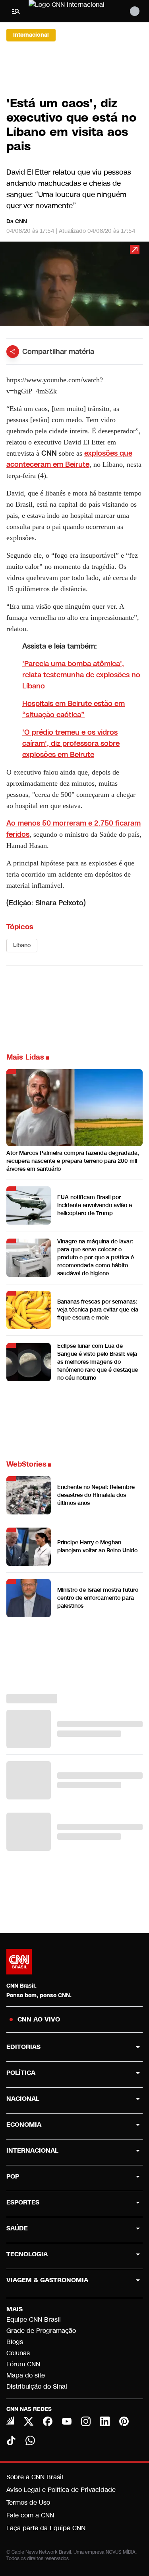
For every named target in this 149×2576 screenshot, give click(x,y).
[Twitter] (29, 2421)
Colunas (18, 2353)
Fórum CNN (23, 2364)
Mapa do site (26, 2375)
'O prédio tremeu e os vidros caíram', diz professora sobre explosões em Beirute (71, 743)
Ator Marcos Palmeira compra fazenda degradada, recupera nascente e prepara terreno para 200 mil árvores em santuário (73, 1161)
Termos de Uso (28, 2502)
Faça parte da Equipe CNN (46, 2528)
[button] (74, 287)
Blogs (15, 2342)
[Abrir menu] (16, 11)
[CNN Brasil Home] (72, 11)
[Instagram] (86, 2421)
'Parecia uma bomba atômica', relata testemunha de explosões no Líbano (81, 675)
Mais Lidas (25, 1057)
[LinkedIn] (105, 2421)
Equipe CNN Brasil (34, 2319)
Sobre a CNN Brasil (35, 2477)
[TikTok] (11, 2440)
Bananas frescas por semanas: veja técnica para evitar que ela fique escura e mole (98, 1310)
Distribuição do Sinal (37, 2386)
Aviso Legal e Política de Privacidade (61, 2490)
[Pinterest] (124, 2421)
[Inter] (10, 2421)
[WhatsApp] (30, 2440)
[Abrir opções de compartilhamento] (13, 352)
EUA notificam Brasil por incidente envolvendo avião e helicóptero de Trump (95, 1205)
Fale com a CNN (30, 2515)
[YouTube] (67, 2421)
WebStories (26, 1464)
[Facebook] (48, 2421)
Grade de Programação (41, 2331)
